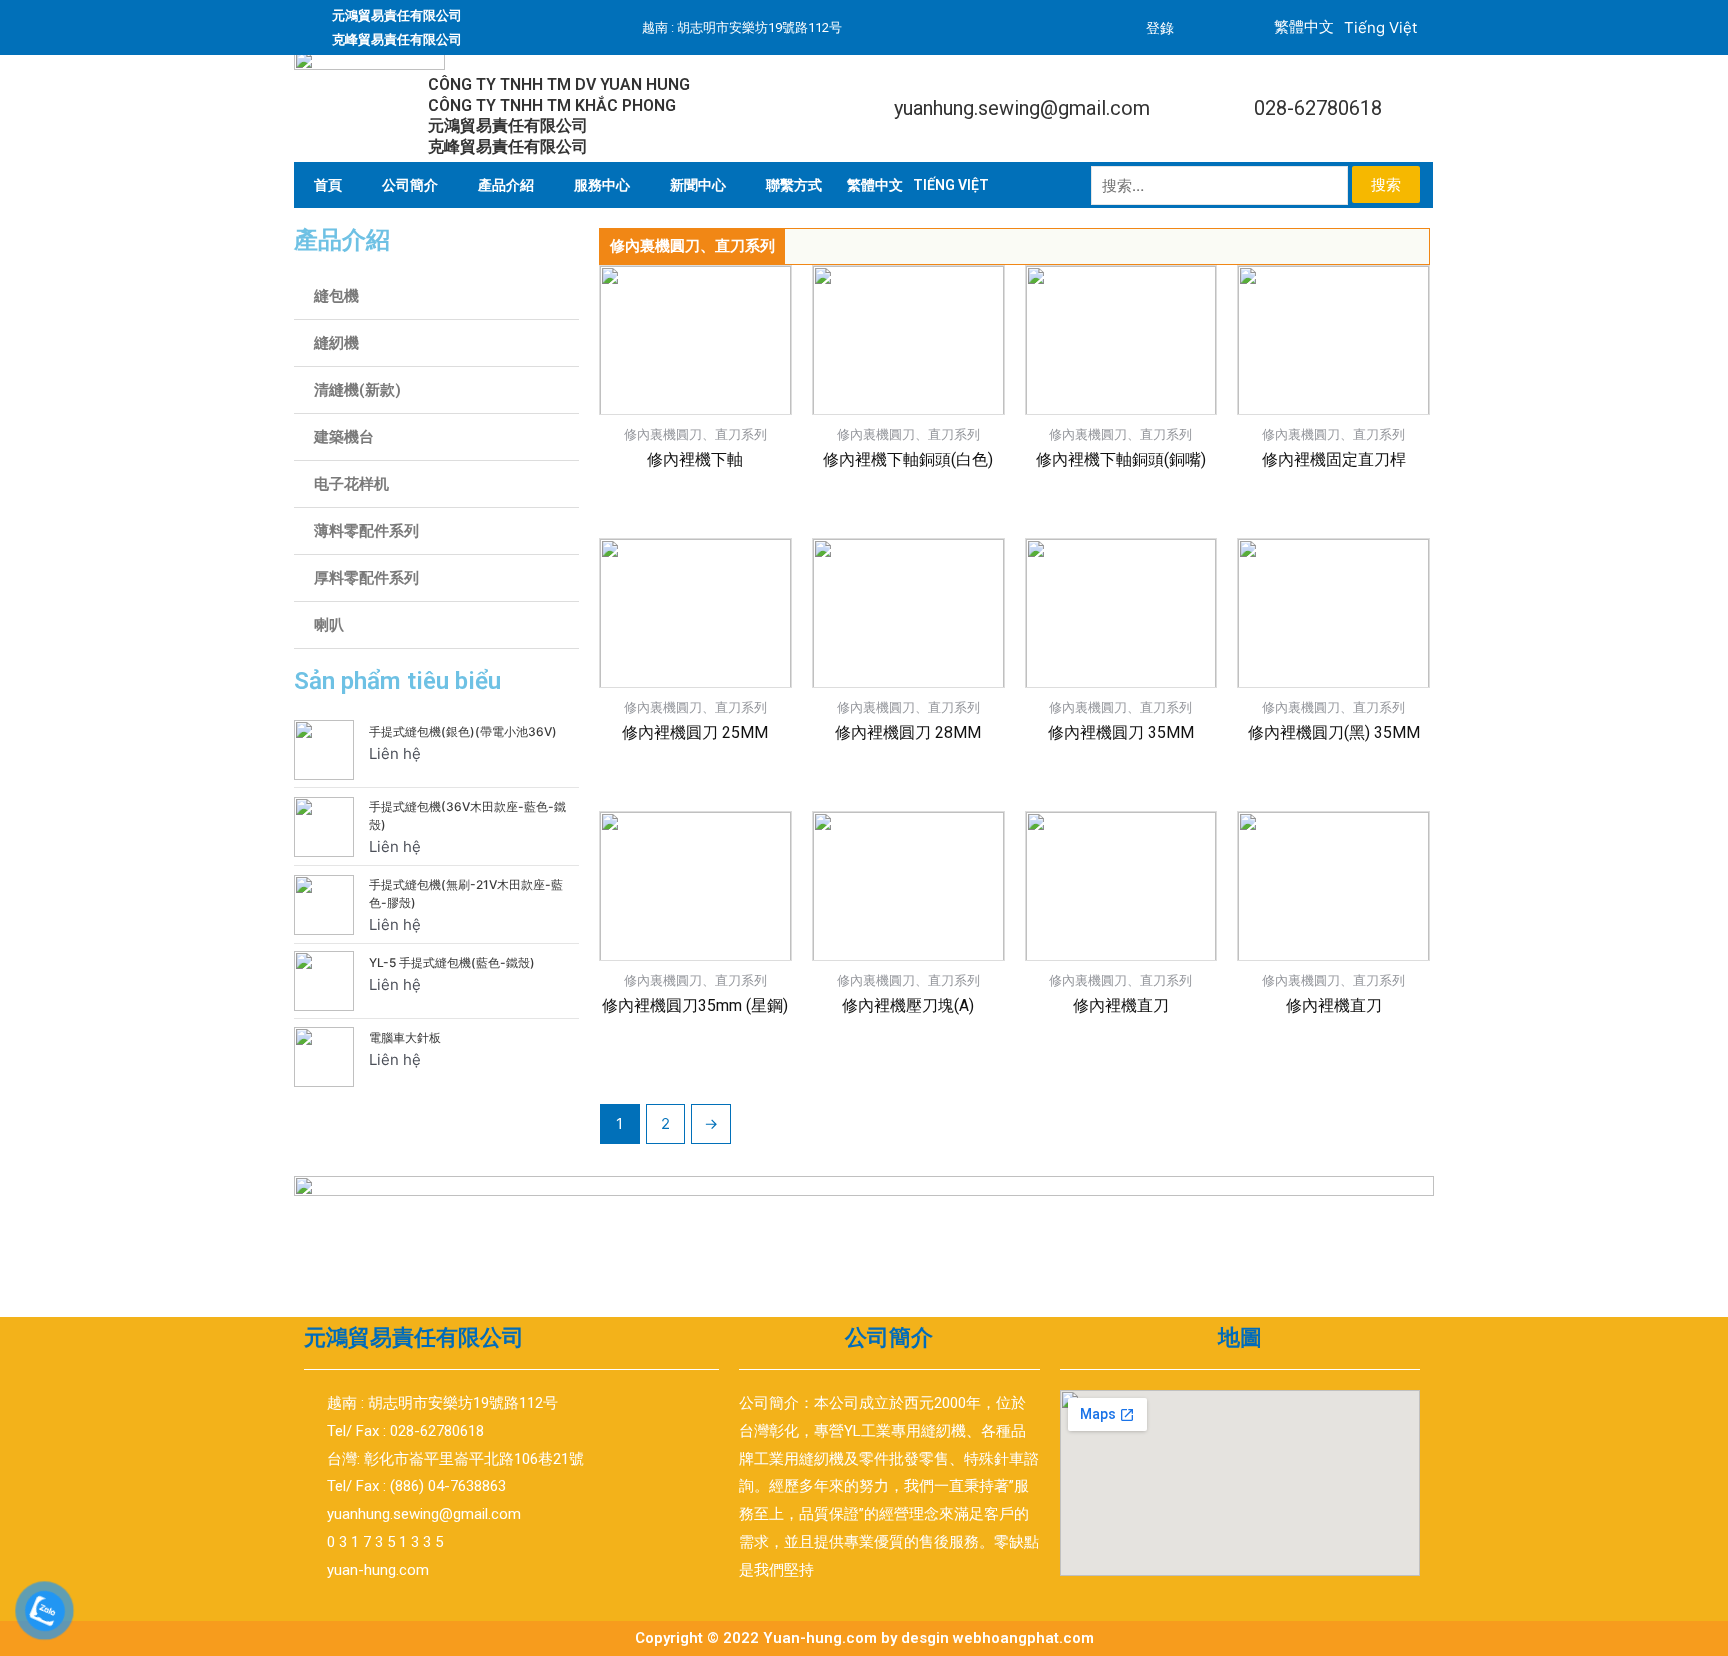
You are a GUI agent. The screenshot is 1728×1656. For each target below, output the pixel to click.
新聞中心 (698, 185)
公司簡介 (410, 185)
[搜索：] (1221, 185)
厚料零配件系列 (366, 578)
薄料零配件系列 (366, 531)
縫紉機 (336, 343)
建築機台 (344, 437)
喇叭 (329, 625)
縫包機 (336, 296)
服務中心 (602, 185)
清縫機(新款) (357, 390)
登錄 (1160, 28)
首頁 (328, 185)
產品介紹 (506, 185)
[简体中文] (875, 185)
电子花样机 (351, 484)
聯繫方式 (794, 185)
